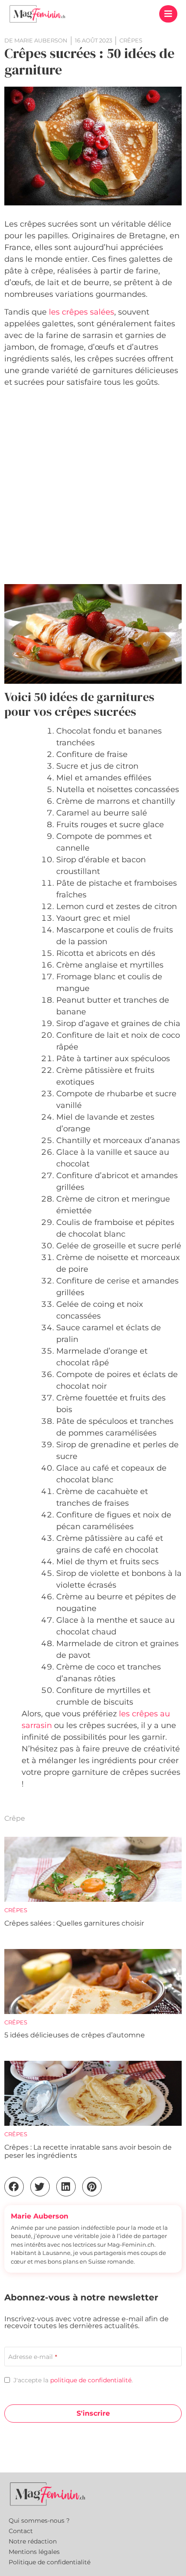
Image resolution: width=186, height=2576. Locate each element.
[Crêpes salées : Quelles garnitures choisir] (93, 1869)
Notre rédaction (33, 2541)
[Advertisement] (93, 487)
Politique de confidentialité (50, 2562)
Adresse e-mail (33, 2357)
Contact (21, 2531)
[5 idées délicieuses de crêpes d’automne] (93, 1982)
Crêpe (15, 1818)
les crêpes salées (82, 312)
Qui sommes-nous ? (39, 2521)
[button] (168, 14)
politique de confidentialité (91, 2380)
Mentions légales (34, 2552)
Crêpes (16, 1910)
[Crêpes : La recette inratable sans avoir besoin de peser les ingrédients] (93, 2093)
